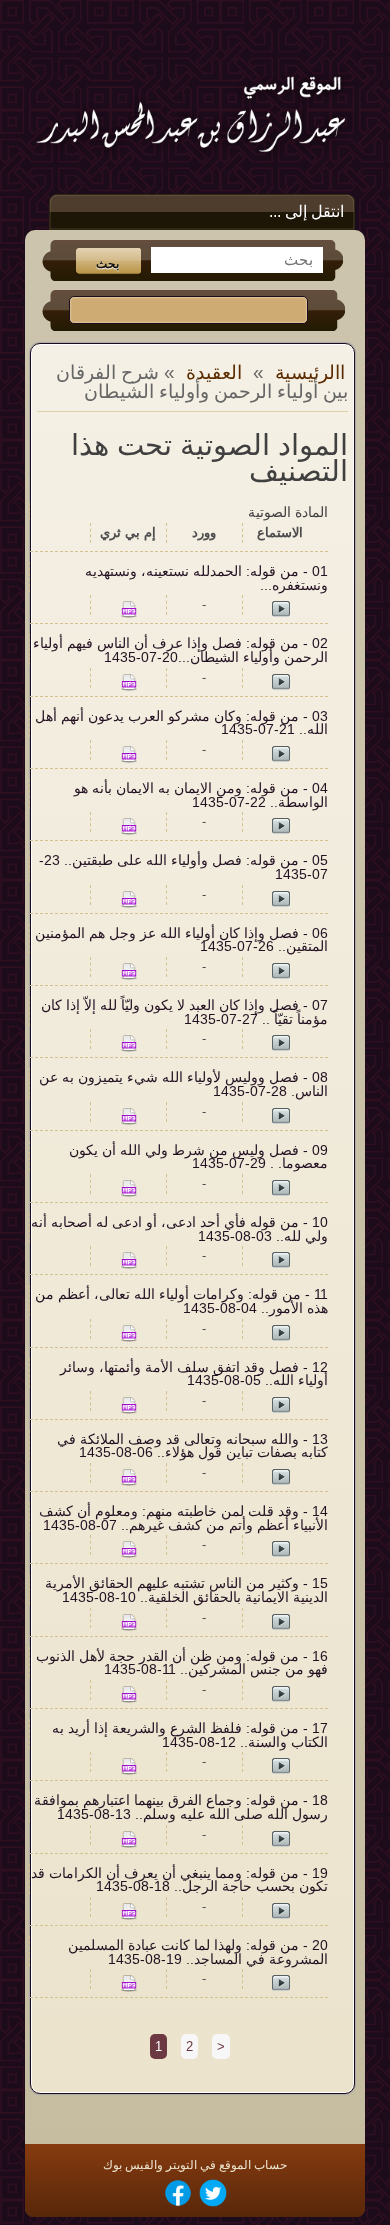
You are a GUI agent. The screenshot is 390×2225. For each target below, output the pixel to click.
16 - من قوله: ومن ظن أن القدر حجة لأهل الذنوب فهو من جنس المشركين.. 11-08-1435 (182, 1663)
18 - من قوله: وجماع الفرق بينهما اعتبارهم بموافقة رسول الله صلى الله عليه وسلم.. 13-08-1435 (181, 1807)
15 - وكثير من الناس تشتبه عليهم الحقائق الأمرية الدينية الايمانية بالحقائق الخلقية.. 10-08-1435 (186, 1590)
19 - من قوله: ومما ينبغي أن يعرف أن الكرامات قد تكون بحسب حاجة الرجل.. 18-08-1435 (179, 1880)
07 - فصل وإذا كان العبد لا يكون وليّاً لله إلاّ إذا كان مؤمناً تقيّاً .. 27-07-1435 (184, 1012)
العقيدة (214, 372)
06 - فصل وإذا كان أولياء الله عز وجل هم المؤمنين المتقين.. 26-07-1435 (181, 940)
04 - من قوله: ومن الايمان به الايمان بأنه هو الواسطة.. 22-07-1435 (201, 795)
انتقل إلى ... (306, 211)
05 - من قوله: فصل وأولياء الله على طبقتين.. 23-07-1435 (183, 867)
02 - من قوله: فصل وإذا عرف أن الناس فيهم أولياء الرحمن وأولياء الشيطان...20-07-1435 (180, 650)
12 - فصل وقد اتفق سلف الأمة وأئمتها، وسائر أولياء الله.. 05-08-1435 (194, 1374)
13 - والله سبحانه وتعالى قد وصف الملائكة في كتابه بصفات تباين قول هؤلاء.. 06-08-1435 (192, 1446)
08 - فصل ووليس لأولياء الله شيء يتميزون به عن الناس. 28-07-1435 (183, 1084)
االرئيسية (310, 372)
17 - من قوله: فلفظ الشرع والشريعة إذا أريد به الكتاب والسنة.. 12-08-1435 (190, 1735)
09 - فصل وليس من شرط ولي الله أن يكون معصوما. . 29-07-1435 (198, 1157)
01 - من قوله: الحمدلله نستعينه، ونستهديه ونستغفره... (206, 578)
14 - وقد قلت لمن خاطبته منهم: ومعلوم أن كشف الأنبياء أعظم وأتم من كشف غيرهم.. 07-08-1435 (183, 1518)
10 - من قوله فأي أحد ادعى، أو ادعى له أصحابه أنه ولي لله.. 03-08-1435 (179, 1229)
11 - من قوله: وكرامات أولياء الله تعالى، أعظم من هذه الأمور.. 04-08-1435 (181, 1301)
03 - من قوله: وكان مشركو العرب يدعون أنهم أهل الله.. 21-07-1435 (181, 723)
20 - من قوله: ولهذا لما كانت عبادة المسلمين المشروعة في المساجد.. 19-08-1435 (198, 1952)
